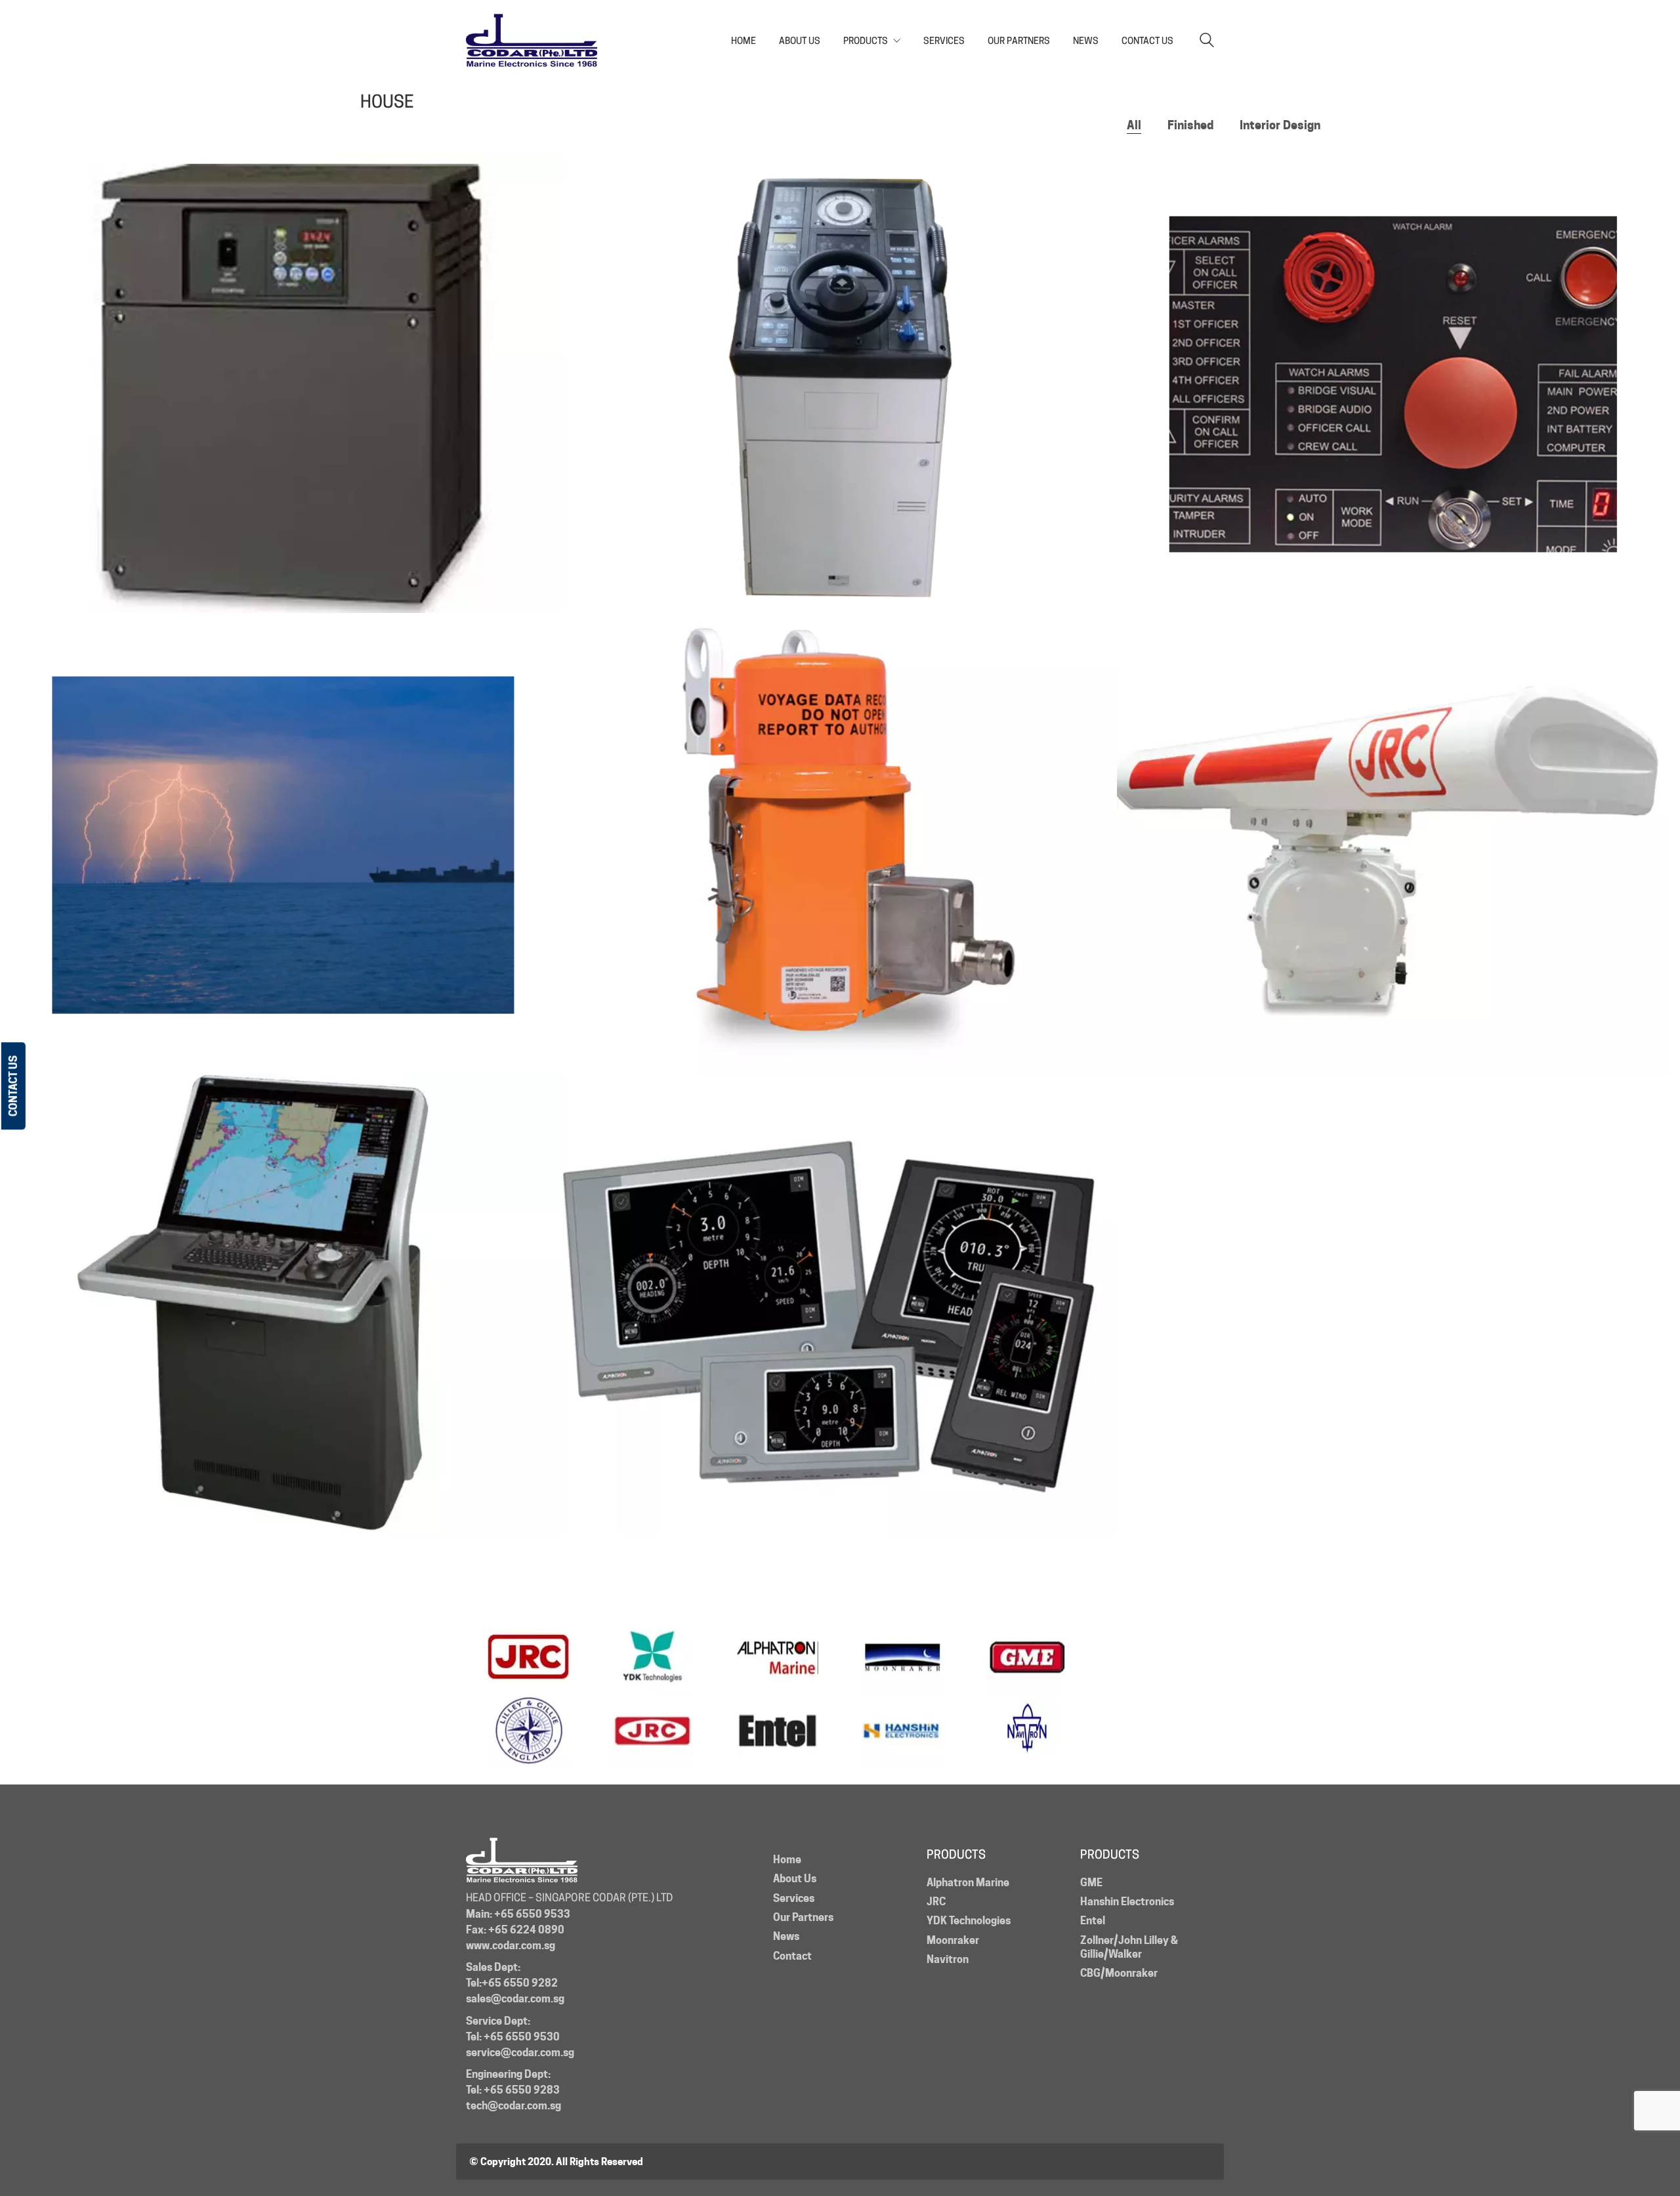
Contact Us (13, 1086)
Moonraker (953, 1940)
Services (794, 1898)
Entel (1093, 1921)
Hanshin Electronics (1127, 1902)
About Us (795, 1879)
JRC (936, 1902)
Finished (1190, 125)
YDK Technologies (969, 1921)
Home (787, 1860)
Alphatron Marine (968, 1883)
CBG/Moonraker (1119, 1973)
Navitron (948, 1959)
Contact (792, 1956)
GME (1091, 1883)
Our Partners (803, 1917)
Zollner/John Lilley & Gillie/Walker (1129, 1947)
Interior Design (1280, 125)
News (786, 1936)
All (1134, 125)
